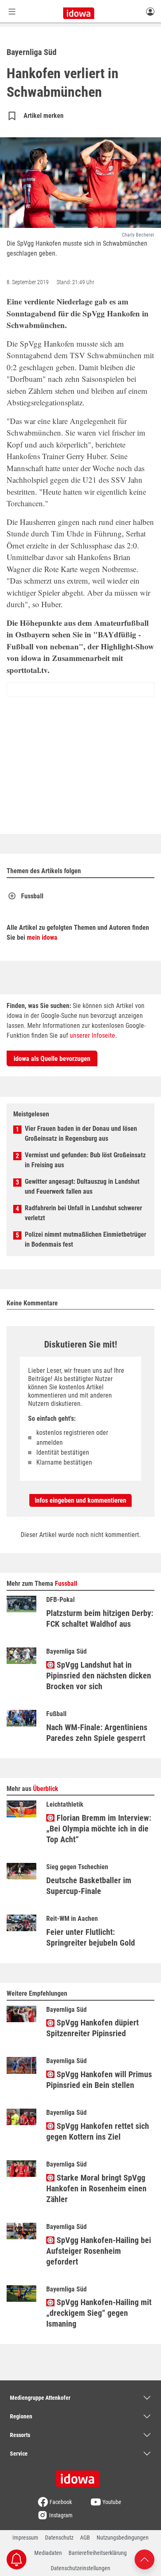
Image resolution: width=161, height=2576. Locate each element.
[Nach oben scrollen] (144, 2559)
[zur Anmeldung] (150, 11)
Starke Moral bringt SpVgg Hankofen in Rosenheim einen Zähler (96, 2188)
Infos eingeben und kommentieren (80, 1500)
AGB (85, 2538)
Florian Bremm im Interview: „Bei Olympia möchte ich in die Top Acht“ (99, 1829)
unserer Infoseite (92, 1035)
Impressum (25, 2538)
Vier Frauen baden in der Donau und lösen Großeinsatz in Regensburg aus (81, 1134)
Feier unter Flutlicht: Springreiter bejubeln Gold (91, 1937)
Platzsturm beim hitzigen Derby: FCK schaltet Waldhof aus (100, 1618)
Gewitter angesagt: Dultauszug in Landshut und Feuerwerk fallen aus (82, 1186)
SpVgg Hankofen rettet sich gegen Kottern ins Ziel (98, 2131)
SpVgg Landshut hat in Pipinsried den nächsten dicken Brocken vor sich (99, 1676)
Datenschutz (59, 2538)
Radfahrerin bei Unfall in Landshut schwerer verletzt (83, 1213)
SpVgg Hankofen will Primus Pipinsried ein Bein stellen (99, 2080)
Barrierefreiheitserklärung (98, 2553)
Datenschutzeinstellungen (80, 2568)
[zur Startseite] (80, 2476)
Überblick (46, 1789)
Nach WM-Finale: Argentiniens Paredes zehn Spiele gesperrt (97, 1733)
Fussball (32, 896)
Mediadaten (48, 2553)
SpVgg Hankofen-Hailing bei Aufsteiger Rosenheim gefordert (99, 2251)
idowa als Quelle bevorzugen (52, 1059)
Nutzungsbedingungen (123, 2538)
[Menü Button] (12, 11)
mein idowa (42, 937)
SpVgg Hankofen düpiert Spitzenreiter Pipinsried (92, 2028)
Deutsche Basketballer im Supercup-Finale (89, 1886)
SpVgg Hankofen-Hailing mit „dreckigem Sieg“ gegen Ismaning (99, 2313)
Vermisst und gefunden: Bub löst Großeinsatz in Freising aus (85, 1160)
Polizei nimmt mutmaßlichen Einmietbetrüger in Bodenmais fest (85, 1239)
